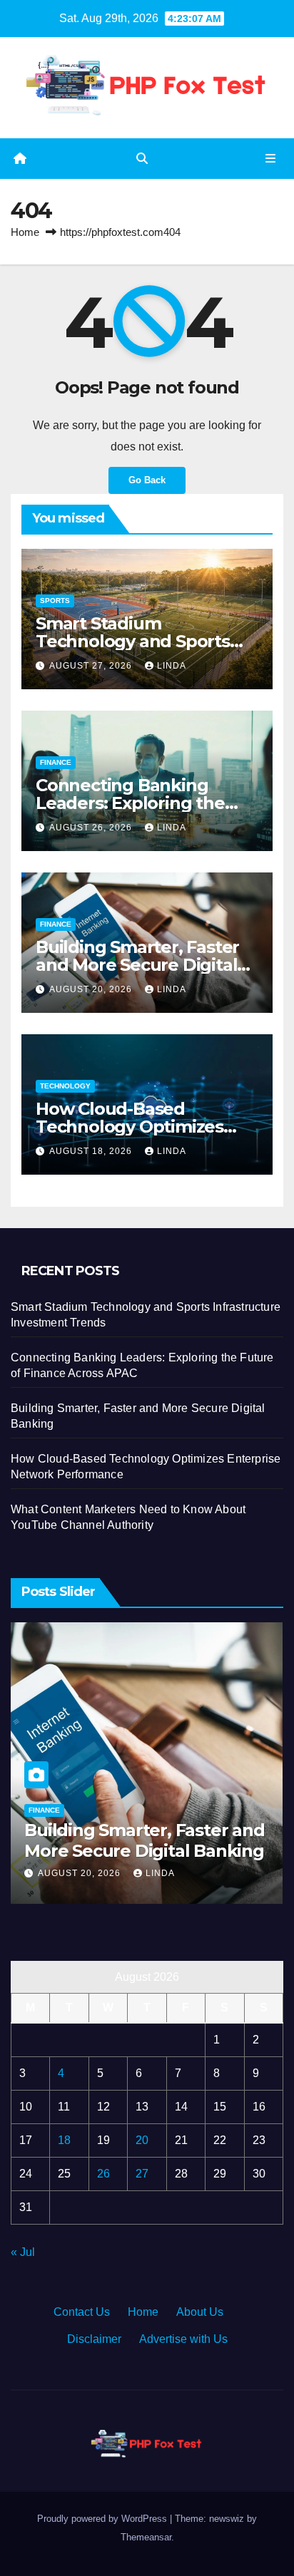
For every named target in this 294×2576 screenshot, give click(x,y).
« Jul (23, 2252)
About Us (200, 2312)
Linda (172, 666)
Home (25, 232)
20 (142, 2140)
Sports (55, 601)
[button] (142, 159)
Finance (56, 762)
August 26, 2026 (92, 828)
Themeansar (146, 2537)
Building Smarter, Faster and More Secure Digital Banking (137, 965)
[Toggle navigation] (271, 159)
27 (142, 2174)
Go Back (147, 480)
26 (103, 2174)
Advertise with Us (183, 2339)
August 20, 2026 (92, 989)
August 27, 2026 (92, 666)
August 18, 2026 (92, 1151)
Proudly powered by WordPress (103, 2519)
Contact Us (82, 2312)
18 (64, 2140)
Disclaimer (94, 2339)
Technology (65, 1086)
